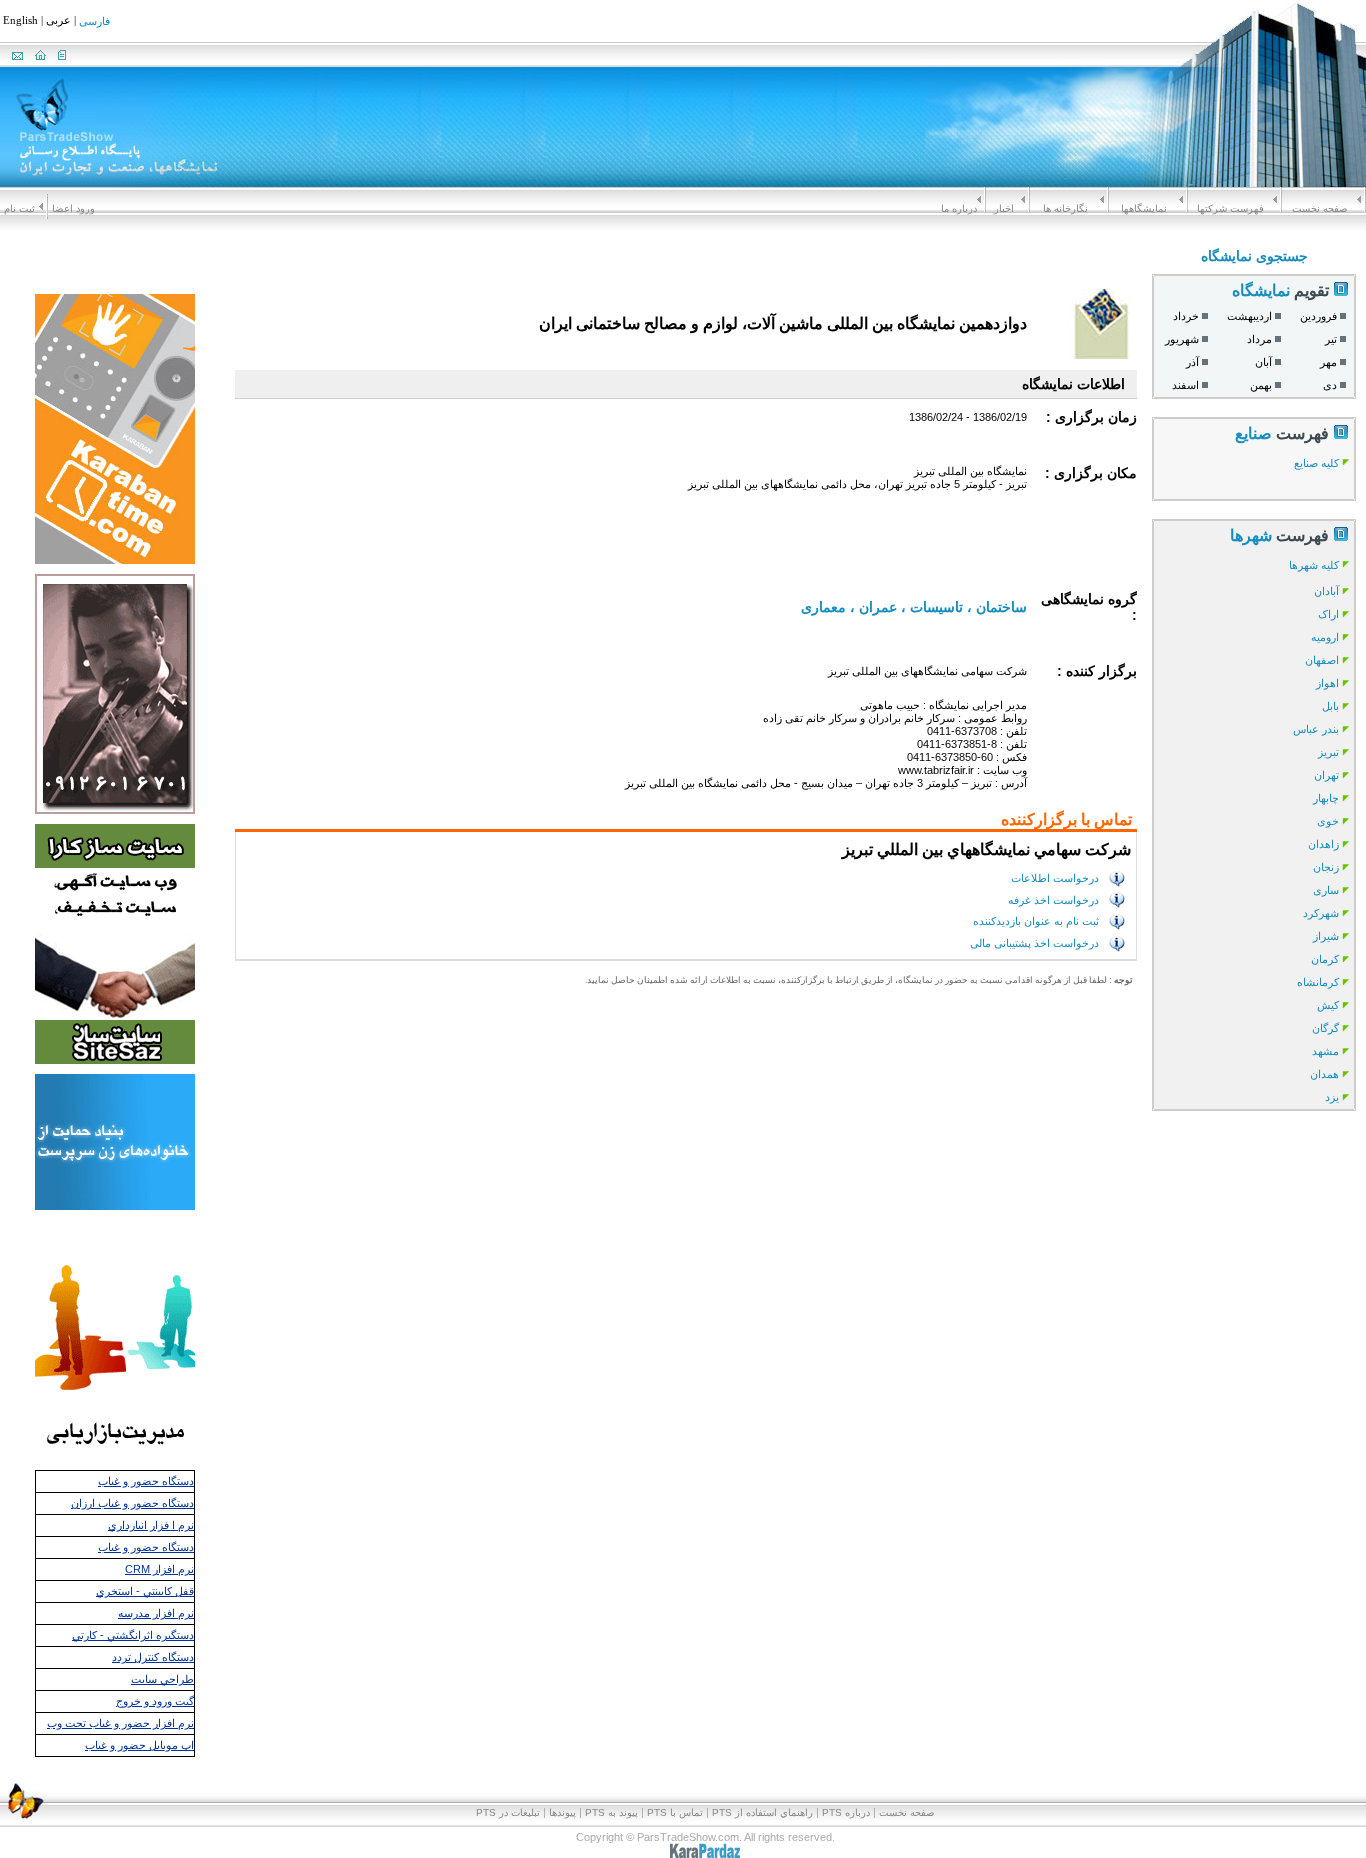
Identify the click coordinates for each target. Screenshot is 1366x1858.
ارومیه (1325, 637)
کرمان (1325, 959)
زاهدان (1323, 844)
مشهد (1325, 1051)
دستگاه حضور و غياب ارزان (132, 1503)
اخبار (1004, 208)
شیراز (1326, 936)
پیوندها (562, 1812)
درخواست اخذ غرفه (1053, 899)
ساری (1326, 890)
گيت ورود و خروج (155, 1701)
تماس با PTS (675, 1812)
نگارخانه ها (1065, 208)
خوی (1328, 821)
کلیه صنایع (1316, 463)
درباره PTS (846, 1812)
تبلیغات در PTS (508, 1812)
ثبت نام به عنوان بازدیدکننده (1036, 921)
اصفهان (1322, 660)
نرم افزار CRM (159, 1569)
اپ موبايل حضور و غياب (139, 1745)
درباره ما (959, 208)
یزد (1332, 1097)
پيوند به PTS (611, 1812)
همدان (1324, 1074)
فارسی (94, 22)
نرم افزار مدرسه (156, 1613)
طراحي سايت (162, 1679)
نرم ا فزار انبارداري (151, 1525)
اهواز (1327, 683)
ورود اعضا (73, 208)
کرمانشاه (1318, 982)
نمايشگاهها (1144, 208)
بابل (1330, 706)
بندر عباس (1316, 729)
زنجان (1326, 867)
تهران (1326, 775)
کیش (1328, 1005)
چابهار (1326, 798)
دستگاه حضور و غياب (146, 1481)
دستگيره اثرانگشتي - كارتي (133, 1635)
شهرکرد (1321, 913)
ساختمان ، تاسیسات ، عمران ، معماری (914, 607)
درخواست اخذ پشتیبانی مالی (1034, 943)
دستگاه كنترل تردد (153, 1657)
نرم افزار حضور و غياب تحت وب (120, 1723)
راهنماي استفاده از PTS (762, 1812)
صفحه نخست (1319, 208)
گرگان (1325, 1028)
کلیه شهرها (1314, 565)
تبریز (1328, 752)
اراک (1328, 614)
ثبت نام (19, 208)
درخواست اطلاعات (1055, 878)
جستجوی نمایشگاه (1254, 256)
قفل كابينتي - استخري (145, 1591)
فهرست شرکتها (1230, 208)
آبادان (1326, 591)
